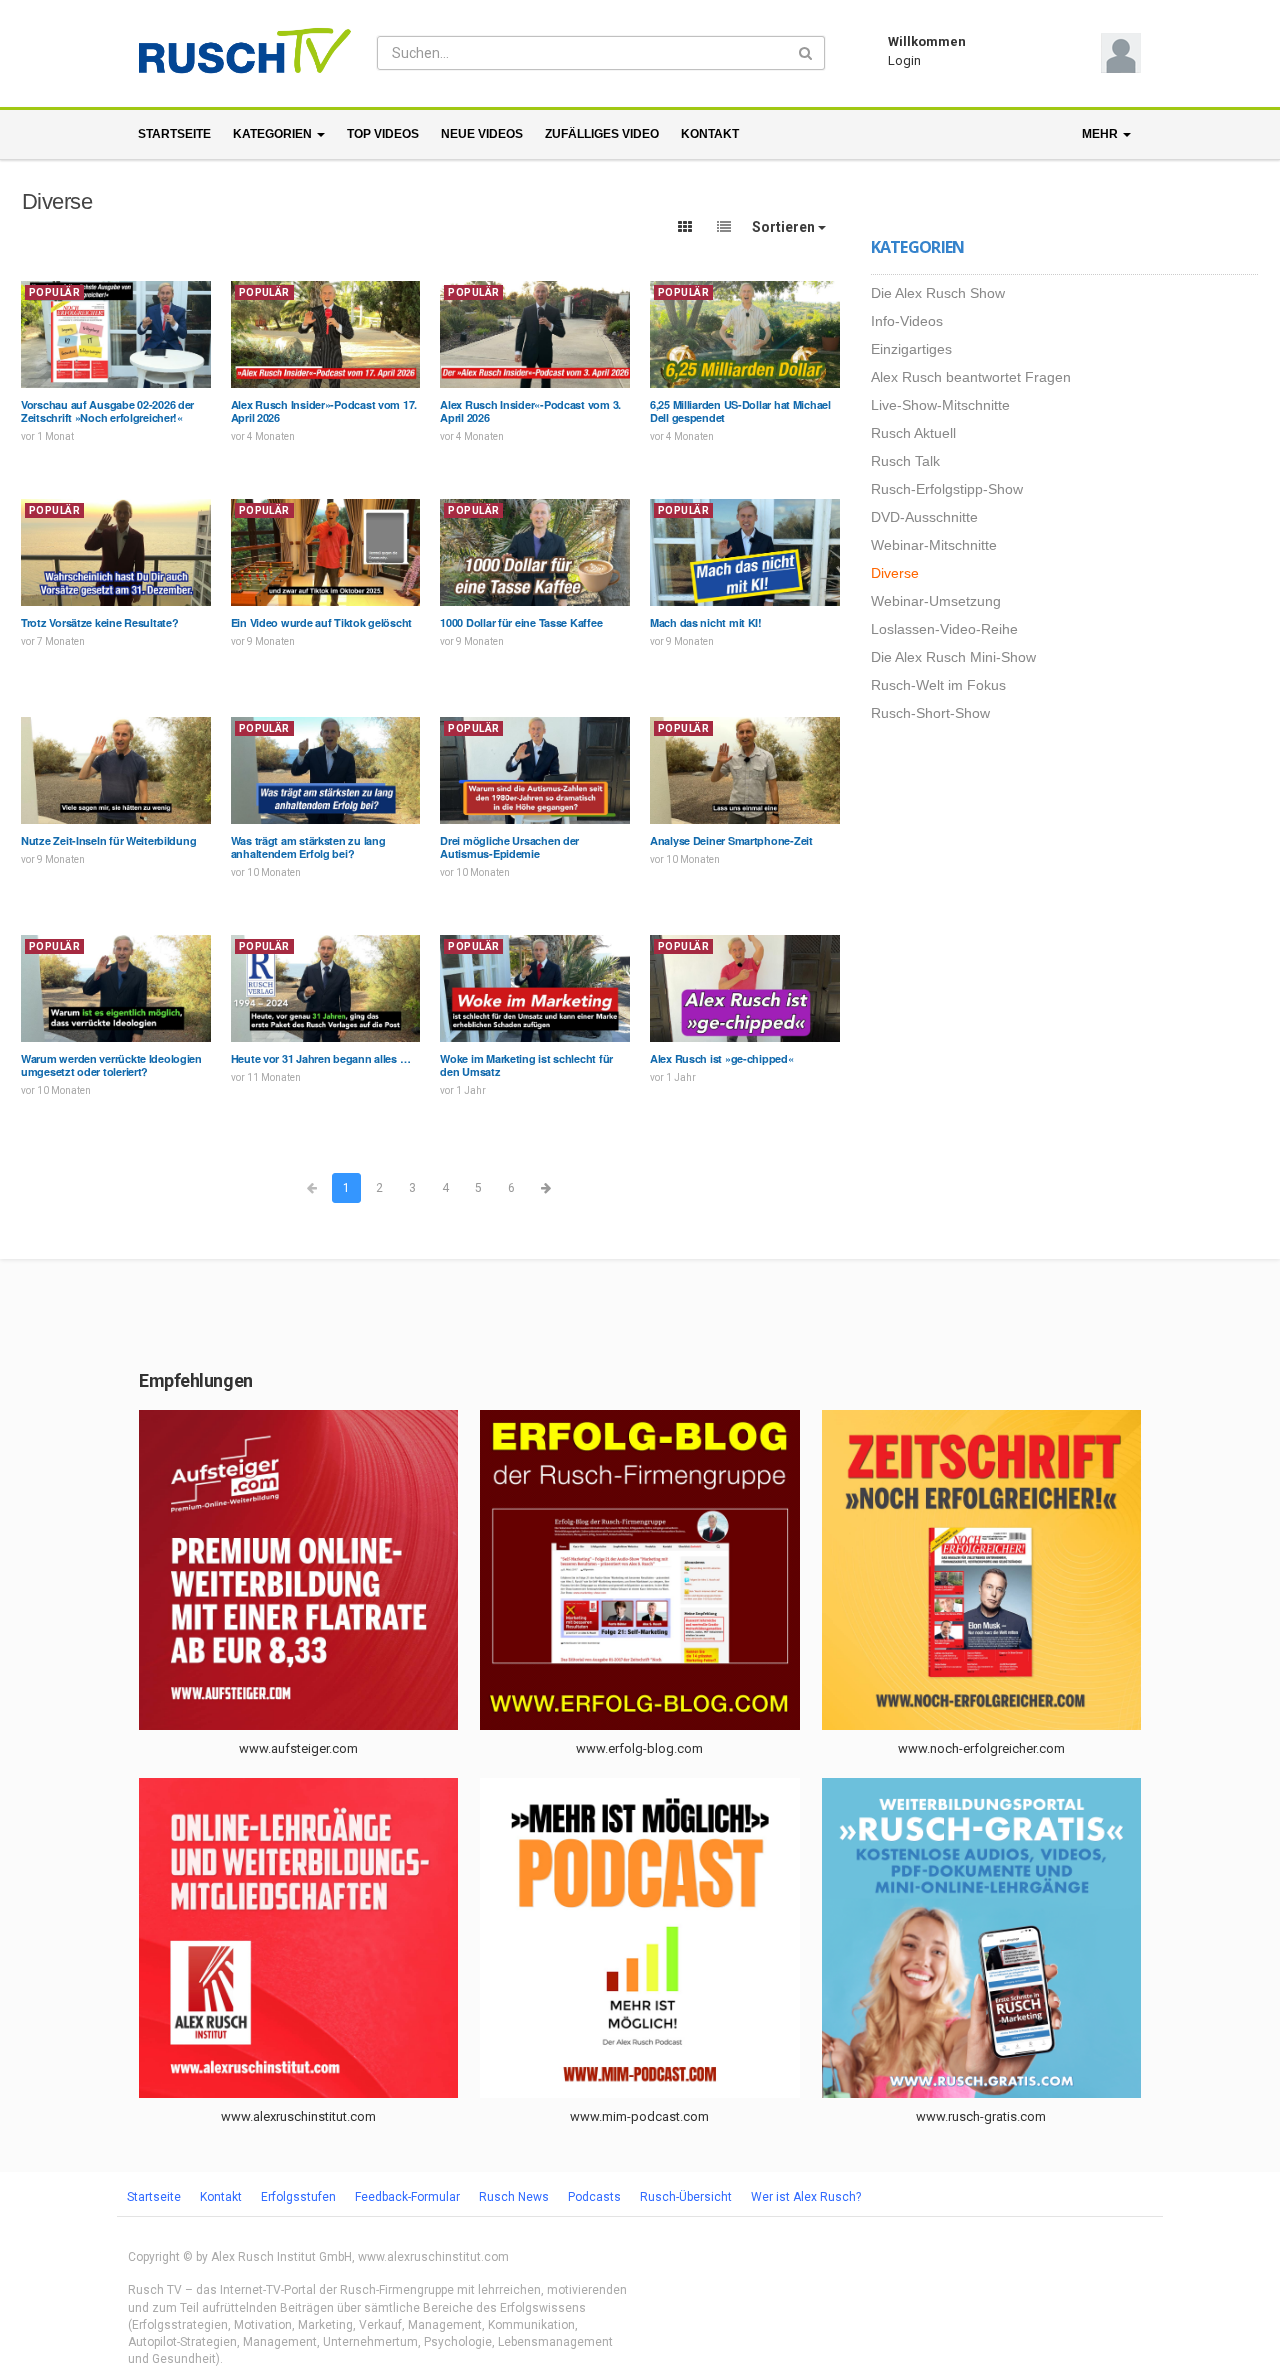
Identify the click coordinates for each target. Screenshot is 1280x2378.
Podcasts (594, 2197)
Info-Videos (907, 321)
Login (904, 60)
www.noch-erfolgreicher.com (981, 1748)
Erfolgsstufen (298, 2197)
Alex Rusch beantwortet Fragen (971, 377)
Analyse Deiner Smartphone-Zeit (731, 840)
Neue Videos (482, 134)
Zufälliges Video (602, 134)
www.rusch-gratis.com (981, 2116)
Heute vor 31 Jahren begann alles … (321, 1058)
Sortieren (785, 227)
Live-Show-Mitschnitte (940, 405)
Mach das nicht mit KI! (706, 622)
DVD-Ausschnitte (924, 517)
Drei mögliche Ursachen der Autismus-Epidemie (509, 847)
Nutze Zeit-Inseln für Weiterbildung (108, 840)
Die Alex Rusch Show (938, 293)
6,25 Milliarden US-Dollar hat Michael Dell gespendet (740, 411)
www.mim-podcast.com (639, 2116)
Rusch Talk (905, 461)
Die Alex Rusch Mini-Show (953, 657)
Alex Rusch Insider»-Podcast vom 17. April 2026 (324, 411)
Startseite (174, 134)
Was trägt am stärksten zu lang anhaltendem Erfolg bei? (308, 847)
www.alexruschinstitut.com (298, 2116)
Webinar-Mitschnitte (934, 545)
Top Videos (383, 134)
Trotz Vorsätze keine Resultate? (99, 622)
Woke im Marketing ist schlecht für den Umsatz (526, 1065)
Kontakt (710, 134)
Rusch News (514, 2197)
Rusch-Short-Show (930, 713)
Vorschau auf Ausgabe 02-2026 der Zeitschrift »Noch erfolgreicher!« (107, 411)
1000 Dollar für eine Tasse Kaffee (521, 622)
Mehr (1101, 134)
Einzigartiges (911, 349)
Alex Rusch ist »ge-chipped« (722, 1058)
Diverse (895, 573)
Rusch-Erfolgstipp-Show (947, 489)
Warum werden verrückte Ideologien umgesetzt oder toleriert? (111, 1065)
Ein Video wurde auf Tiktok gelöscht (321, 622)
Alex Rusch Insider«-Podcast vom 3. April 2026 (530, 411)
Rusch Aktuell (913, 433)
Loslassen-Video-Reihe (944, 629)
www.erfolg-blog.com (639, 1748)
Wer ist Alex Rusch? (806, 2197)
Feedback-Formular (407, 2197)
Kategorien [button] (274, 134)
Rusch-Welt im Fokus (938, 685)
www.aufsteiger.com (298, 1748)
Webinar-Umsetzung (936, 601)
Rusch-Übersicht (686, 2197)
